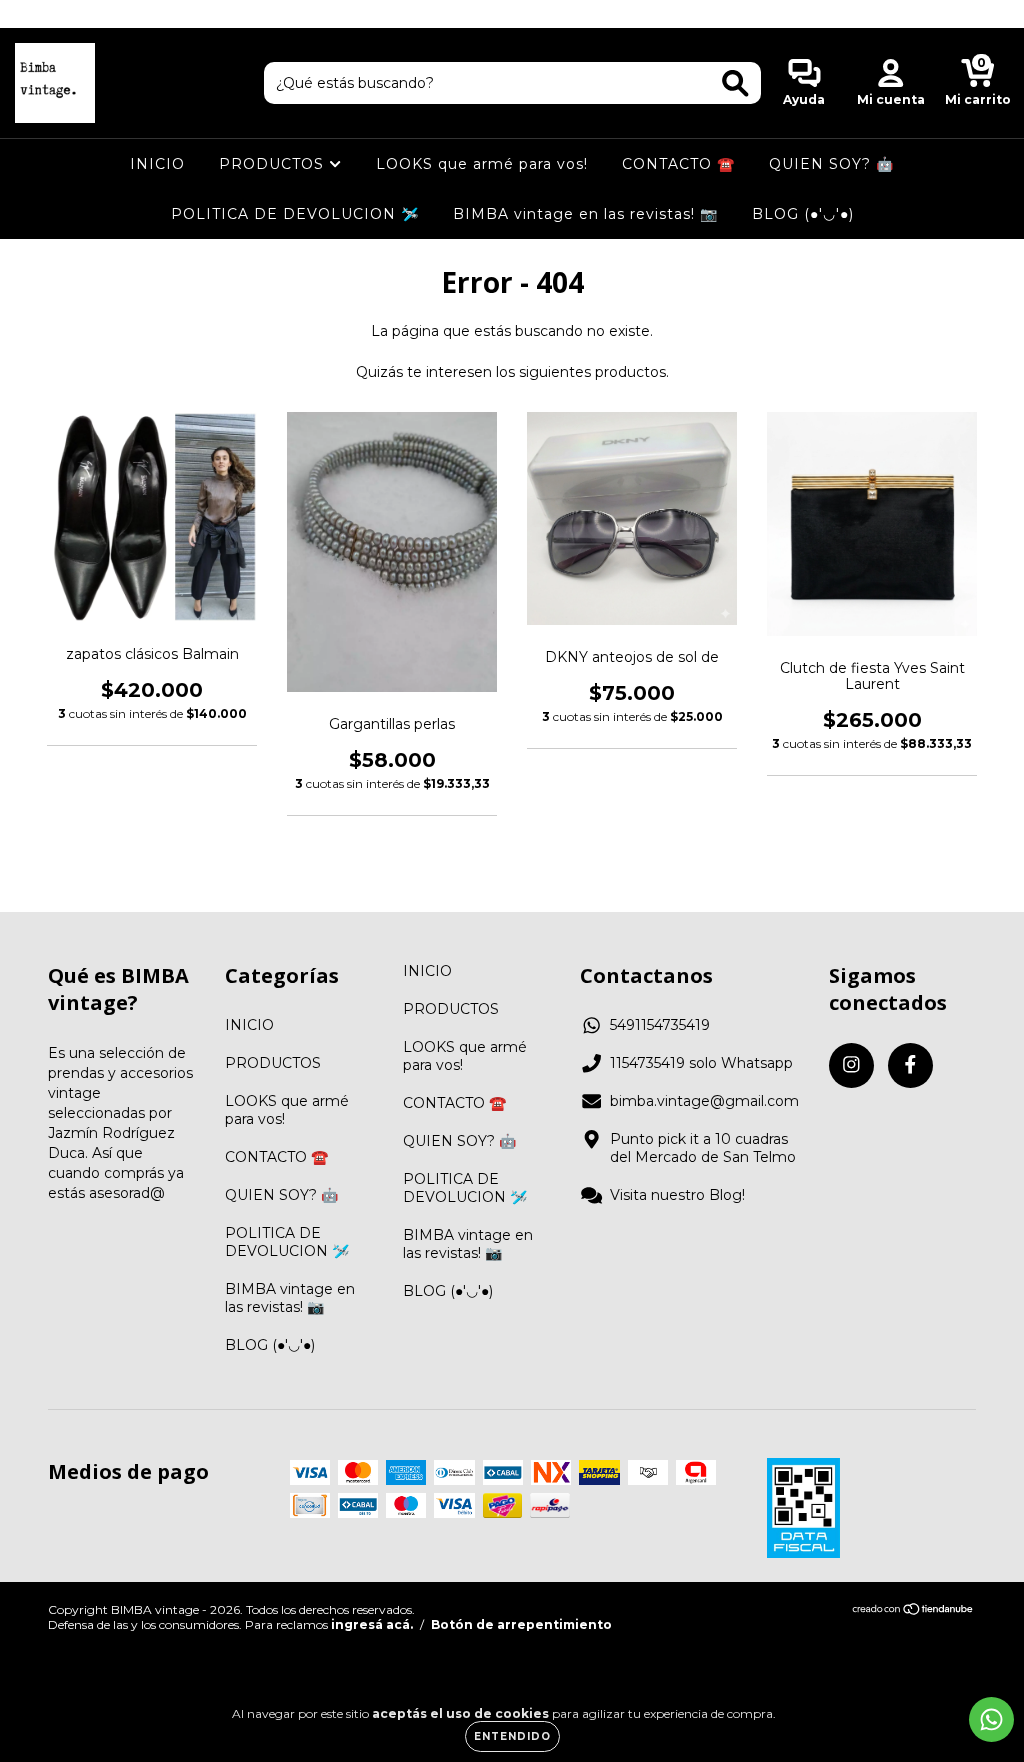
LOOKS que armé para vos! (482, 164)
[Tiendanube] (913, 1610)
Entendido (512, 1736)
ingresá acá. (372, 1624)
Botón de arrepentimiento (521, 1624)
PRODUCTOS (274, 164)
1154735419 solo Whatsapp (701, 1063)
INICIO (157, 164)
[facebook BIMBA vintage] (58, 14)
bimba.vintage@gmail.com (704, 1101)
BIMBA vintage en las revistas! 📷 (585, 214)
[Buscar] (735, 83)
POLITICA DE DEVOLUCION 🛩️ (295, 214)
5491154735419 (660, 1025)
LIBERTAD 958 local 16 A (512, 13)
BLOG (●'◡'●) (803, 214)
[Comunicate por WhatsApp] (991, 1719)
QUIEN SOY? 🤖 (831, 164)
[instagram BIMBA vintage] (30, 14)
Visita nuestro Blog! (677, 1195)
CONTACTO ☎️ (678, 164)
